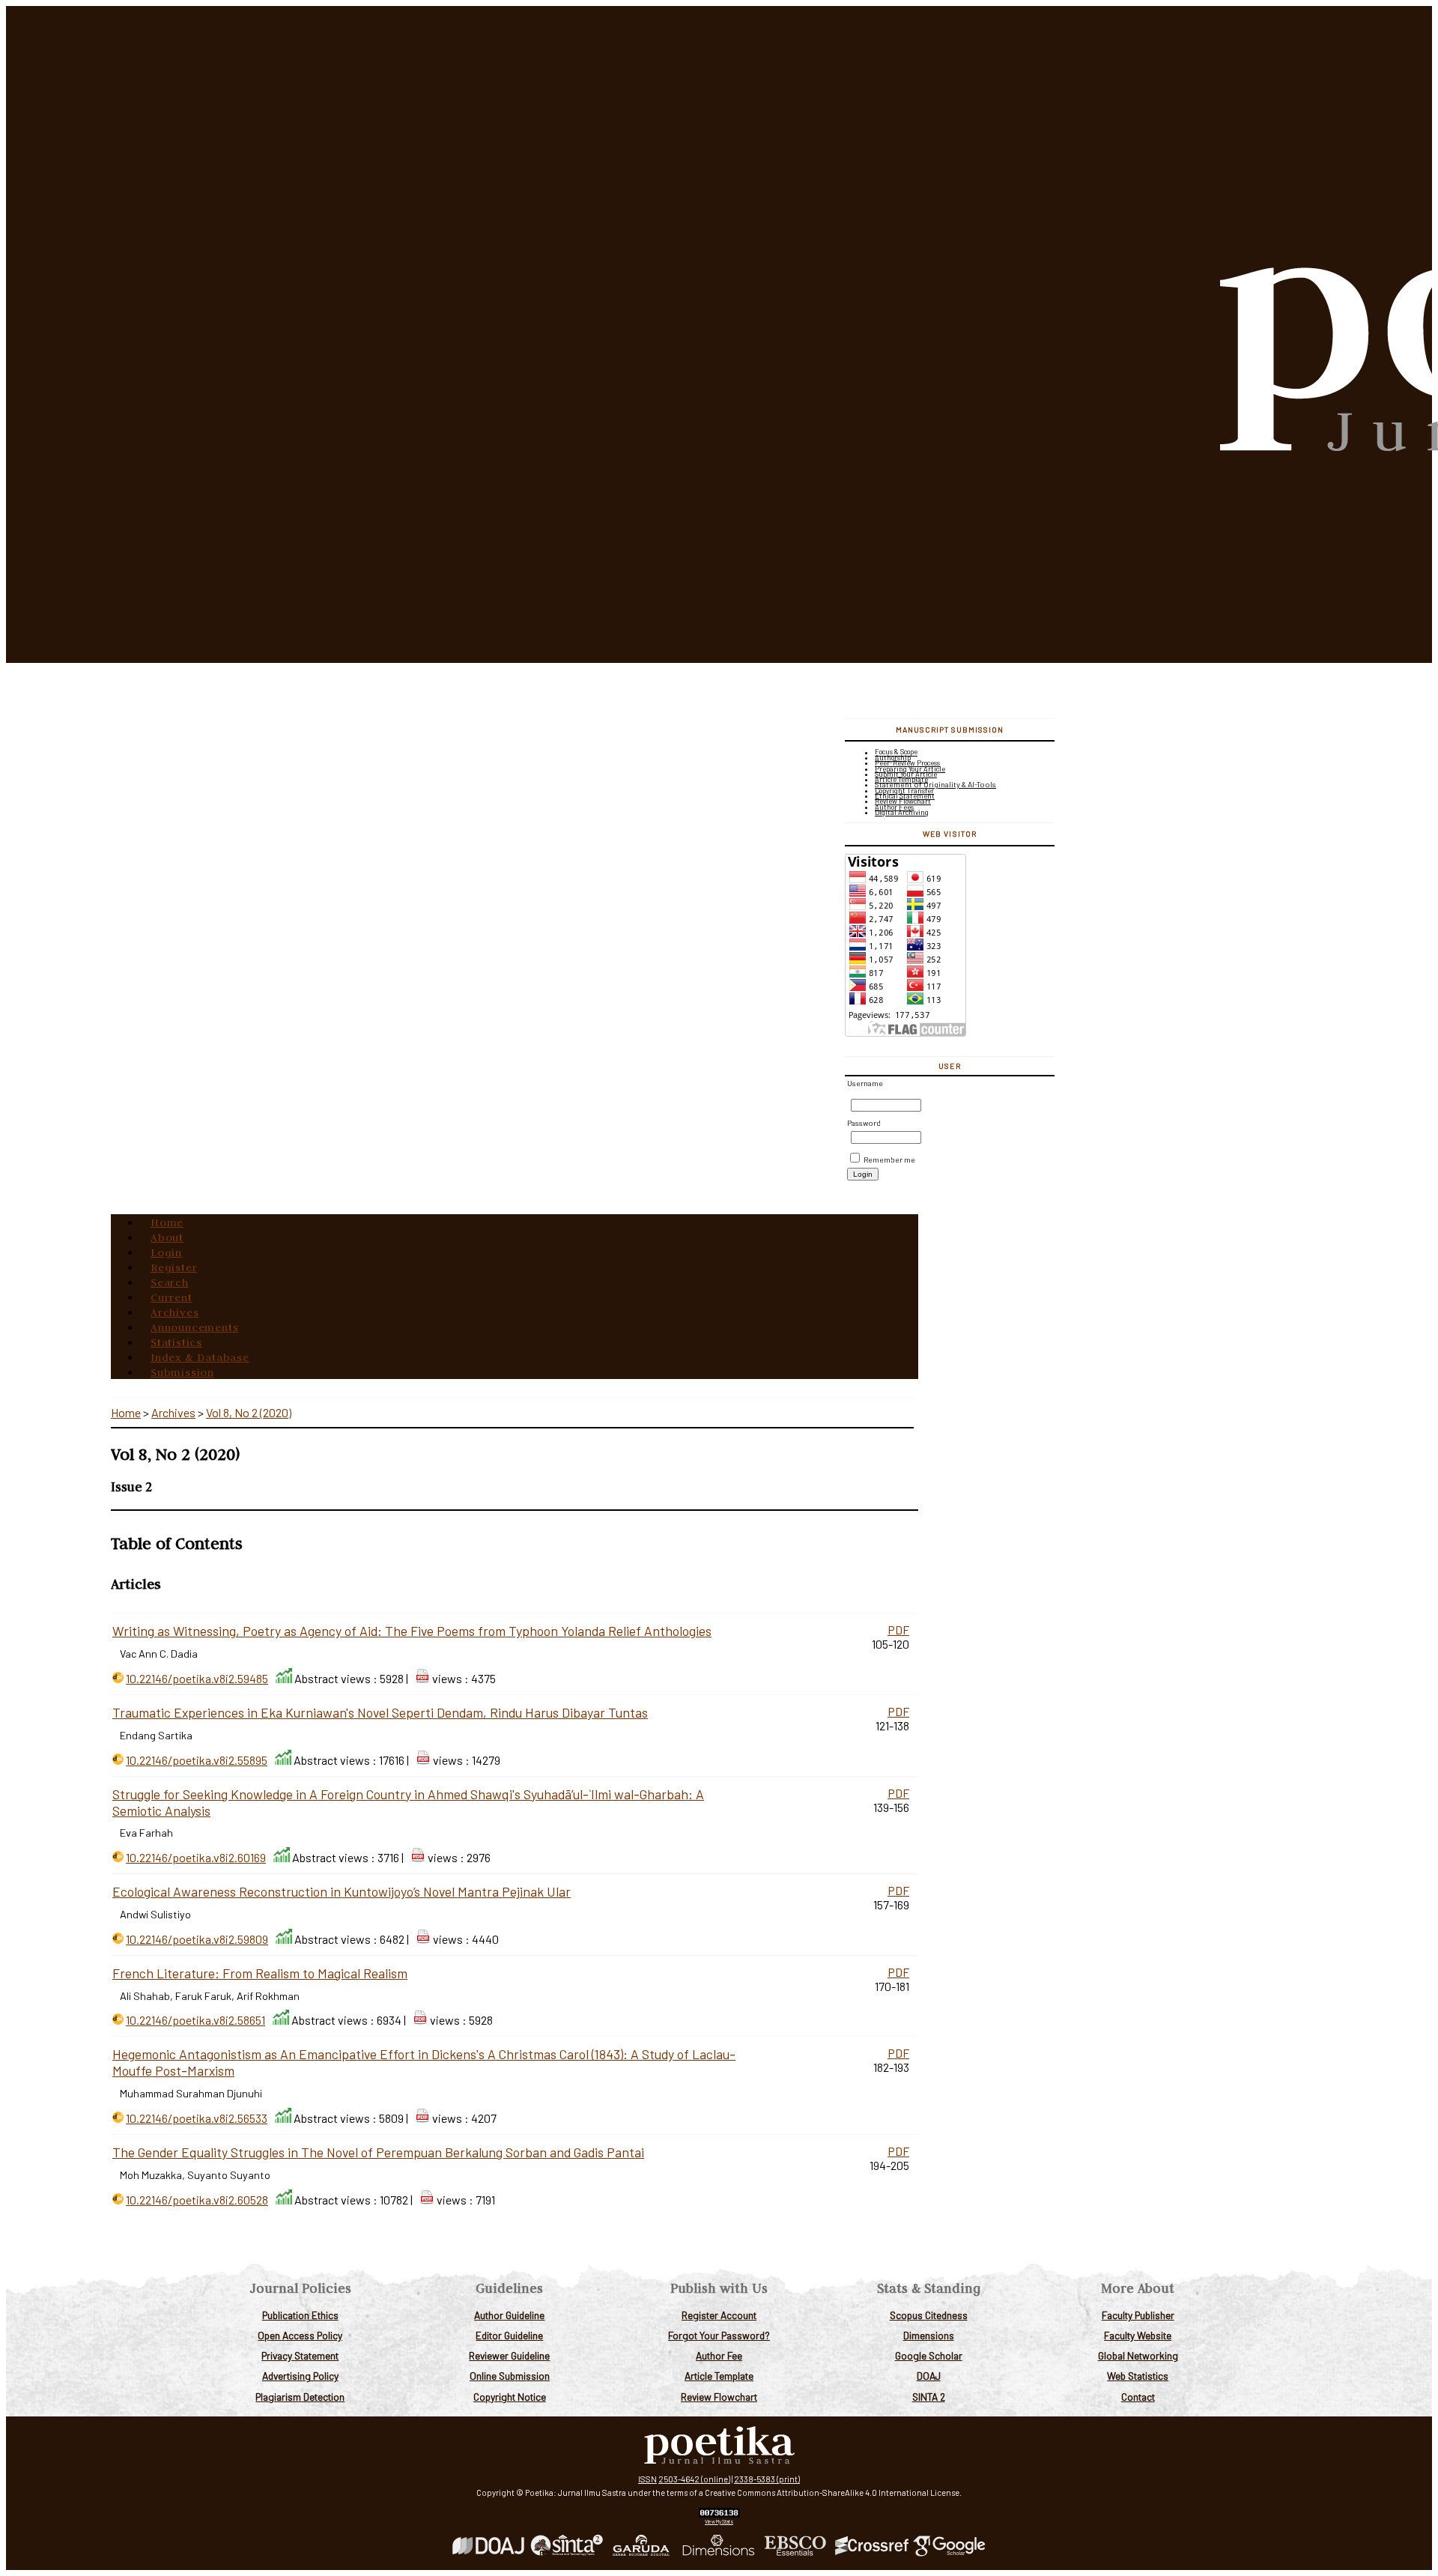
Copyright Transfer (904, 791)
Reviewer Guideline (509, 2355)
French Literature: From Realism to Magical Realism (260, 1973)
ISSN (647, 2479)
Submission (182, 1372)
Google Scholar (929, 2355)
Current (172, 1297)
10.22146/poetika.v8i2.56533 (197, 2118)
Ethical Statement (905, 796)
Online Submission (510, 2376)
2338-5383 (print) (767, 2479)
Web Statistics (1138, 2376)
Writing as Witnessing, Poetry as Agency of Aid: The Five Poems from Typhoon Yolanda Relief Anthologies (412, 1631)
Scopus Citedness (929, 2315)
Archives (175, 1312)
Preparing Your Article (910, 769)
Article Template (719, 2376)
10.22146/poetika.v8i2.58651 (195, 2020)
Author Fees (894, 807)
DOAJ (929, 2376)
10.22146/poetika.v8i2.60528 (197, 2200)
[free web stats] (719, 2514)
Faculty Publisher (1138, 2315)
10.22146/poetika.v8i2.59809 (197, 1939)
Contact (1138, 2397)
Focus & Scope (896, 752)
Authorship (893, 758)
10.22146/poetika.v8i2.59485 (197, 1678)
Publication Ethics (300, 2315)
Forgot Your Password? (719, 2335)
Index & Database (200, 1357)
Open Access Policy (300, 2335)
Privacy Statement (300, 2355)
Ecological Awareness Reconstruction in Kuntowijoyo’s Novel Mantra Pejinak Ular (342, 1891)
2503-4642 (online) (694, 2479)
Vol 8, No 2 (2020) (249, 1412)
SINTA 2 (929, 2397)
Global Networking (1138, 2355)
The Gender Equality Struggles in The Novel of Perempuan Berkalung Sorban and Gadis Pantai (378, 2152)
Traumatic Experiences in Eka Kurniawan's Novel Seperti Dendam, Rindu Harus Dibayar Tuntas (380, 1712)
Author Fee (719, 2355)
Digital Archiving (902, 812)
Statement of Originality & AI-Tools (935, 784)
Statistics (176, 1342)
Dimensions (929, 2335)
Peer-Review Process (907, 763)
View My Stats (719, 2521)
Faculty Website (1138, 2335)
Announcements (194, 1327)
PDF (898, 1630)
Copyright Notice (510, 2397)
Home (167, 1222)
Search (170, 1282)
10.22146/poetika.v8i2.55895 (197, 1760)
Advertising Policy (300, 2376)
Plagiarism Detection (300, 2397)
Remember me (889, 1160)
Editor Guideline (509, 2335)
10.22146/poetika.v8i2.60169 (196, 1857)
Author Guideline (509, 2315)
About (167, 1237)
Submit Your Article (906, 774)
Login (166, 1252)
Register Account (719, 2315)
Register (174, 1267)
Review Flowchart (719, 2397)
